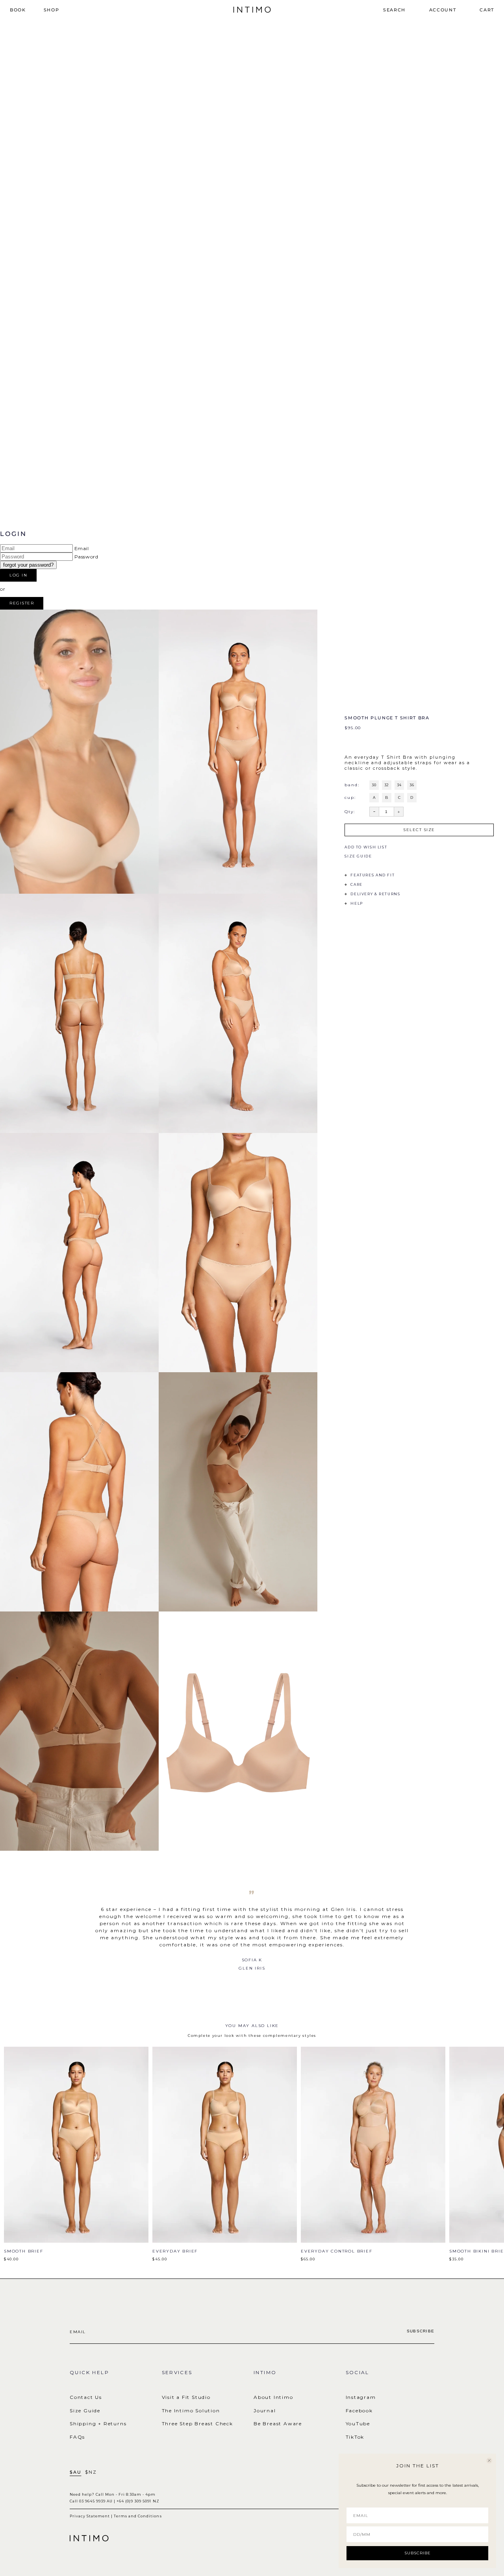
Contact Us (86, 2397)
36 (412, 785)
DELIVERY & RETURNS (375, 894)
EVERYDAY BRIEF (175, 2251)
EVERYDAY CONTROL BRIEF (337, 2251)
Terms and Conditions (138, 2516)
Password (86, 557)
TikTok (355, 2437)
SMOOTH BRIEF (24, 2251)
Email (82, 548)
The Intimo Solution (191, 2411)
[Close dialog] (489, 2461)
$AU (75, 2472)
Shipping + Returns (98, 2424)
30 (374, 785)
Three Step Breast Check (197, 2424)
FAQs (77, 2437)
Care (356, 884)
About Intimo (273, 2397)
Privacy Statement (90, 2516)
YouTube (358, 2424)
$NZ (91, 2472)
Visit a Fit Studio (186, 2397)
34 (399, 785)
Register (22, 603)
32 (387, 785)
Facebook (359, 2411)
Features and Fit (372, 875)
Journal (265, 2411)
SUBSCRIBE (418, 2553)
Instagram (361, 2397)
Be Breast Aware (278, 2424)
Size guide (358, 856)
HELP (357, 903)
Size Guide (85, 2411)
